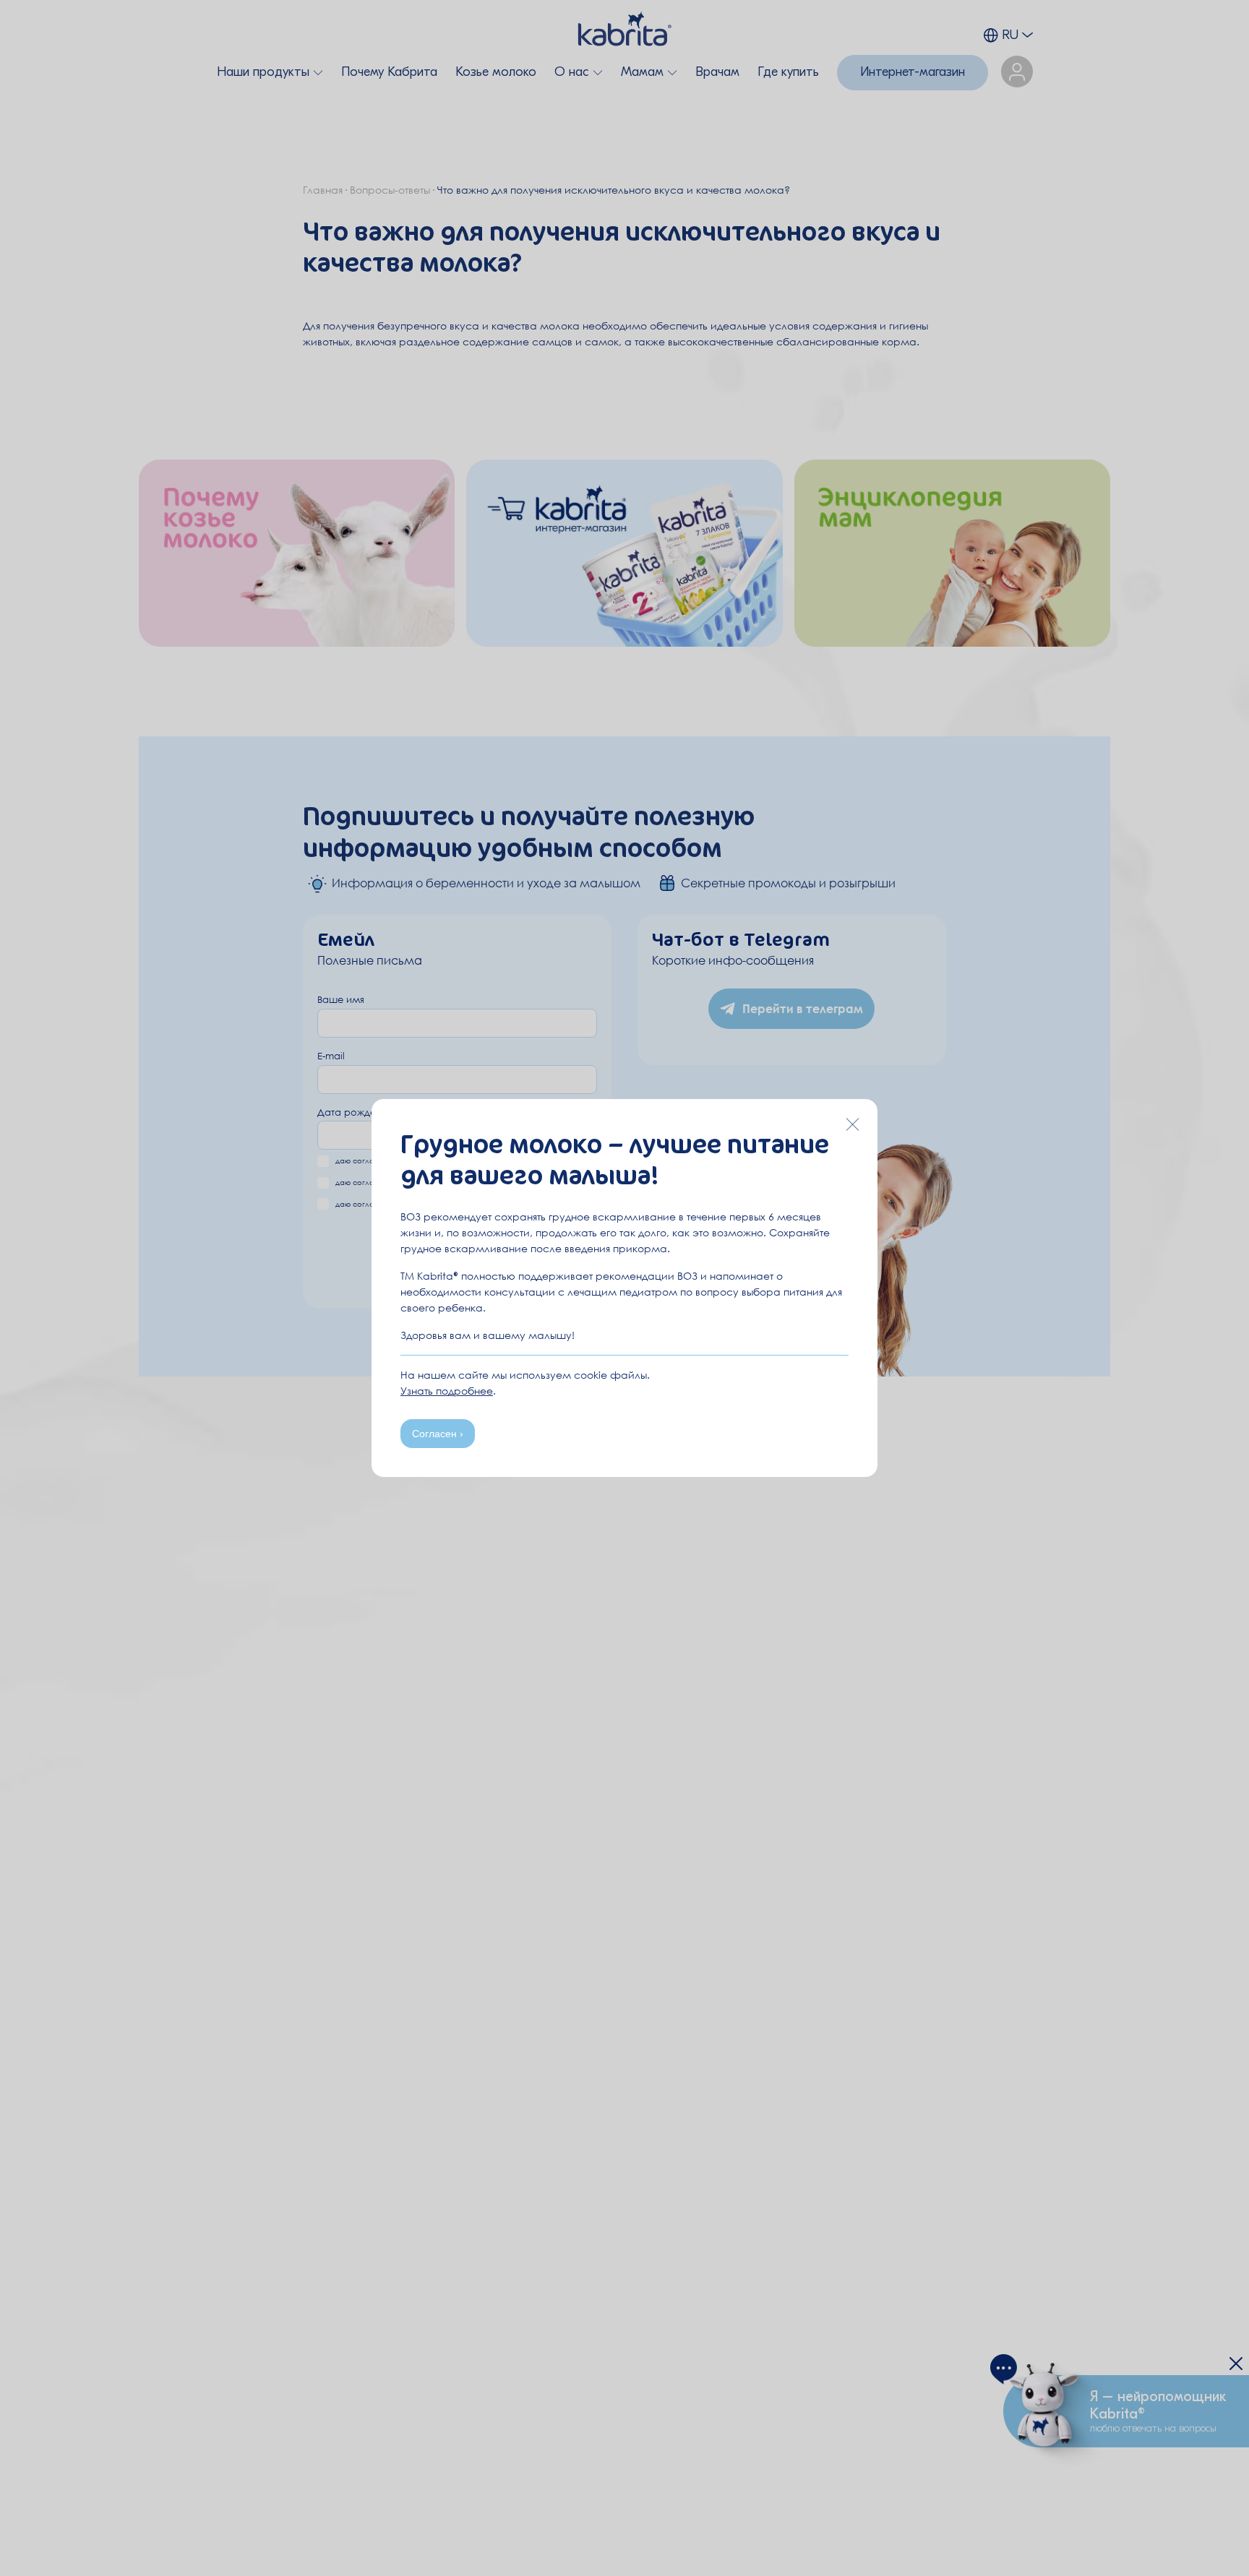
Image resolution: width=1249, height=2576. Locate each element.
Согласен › (438, 1434)
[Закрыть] (852, 1124)
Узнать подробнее (447, 1391)
